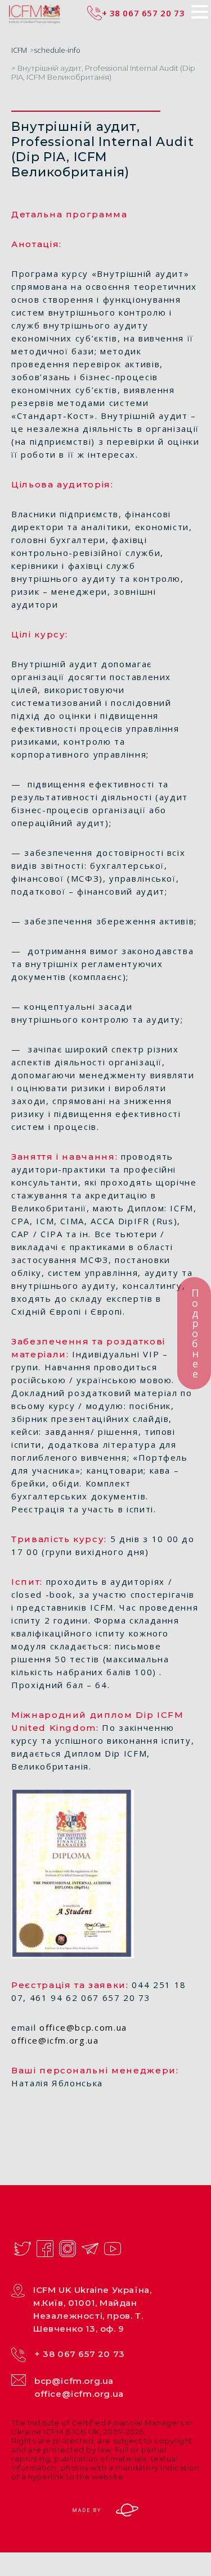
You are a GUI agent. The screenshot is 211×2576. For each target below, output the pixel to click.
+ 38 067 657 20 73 (80, 2354)
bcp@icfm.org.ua (74, 2381)
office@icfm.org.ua (79, 2394)
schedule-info (57, 50)
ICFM (19, 50)
